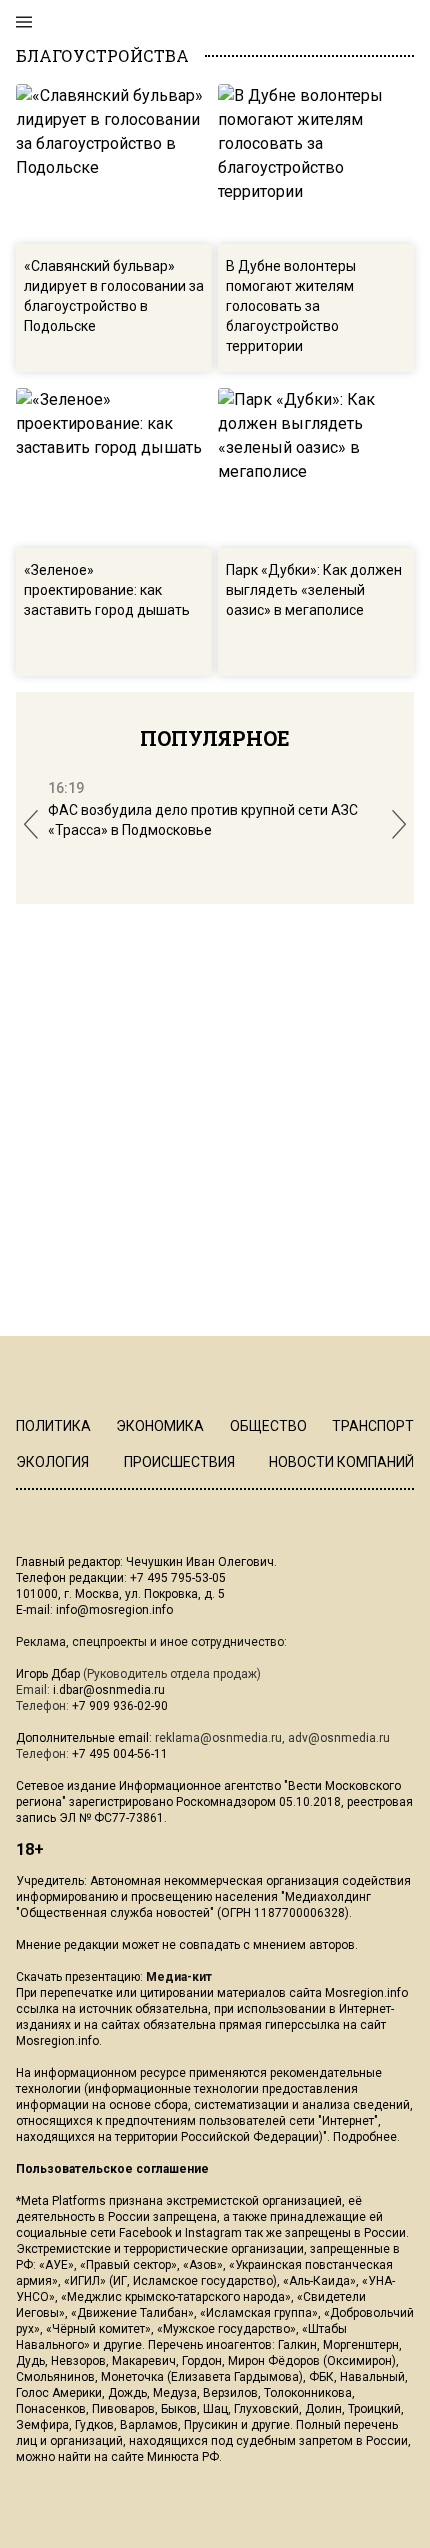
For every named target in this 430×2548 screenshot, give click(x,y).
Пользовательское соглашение (112, 2169)
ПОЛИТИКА (53, 1426)
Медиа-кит (179, 1977)
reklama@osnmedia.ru (218, 1738)
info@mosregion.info (114, 1610)
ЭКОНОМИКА (160, 1426)
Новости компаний (341, 1462)
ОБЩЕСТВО (268, 1426)
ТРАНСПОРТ (373, 1426)
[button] (31, 824)
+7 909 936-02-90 (120, 1706)
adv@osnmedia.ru (339, 1738)
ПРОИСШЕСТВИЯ (179, 1462)
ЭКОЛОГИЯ (52, 1462)
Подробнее (365, 2137)
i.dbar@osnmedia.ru (109, 1690)
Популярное (215, 738)
